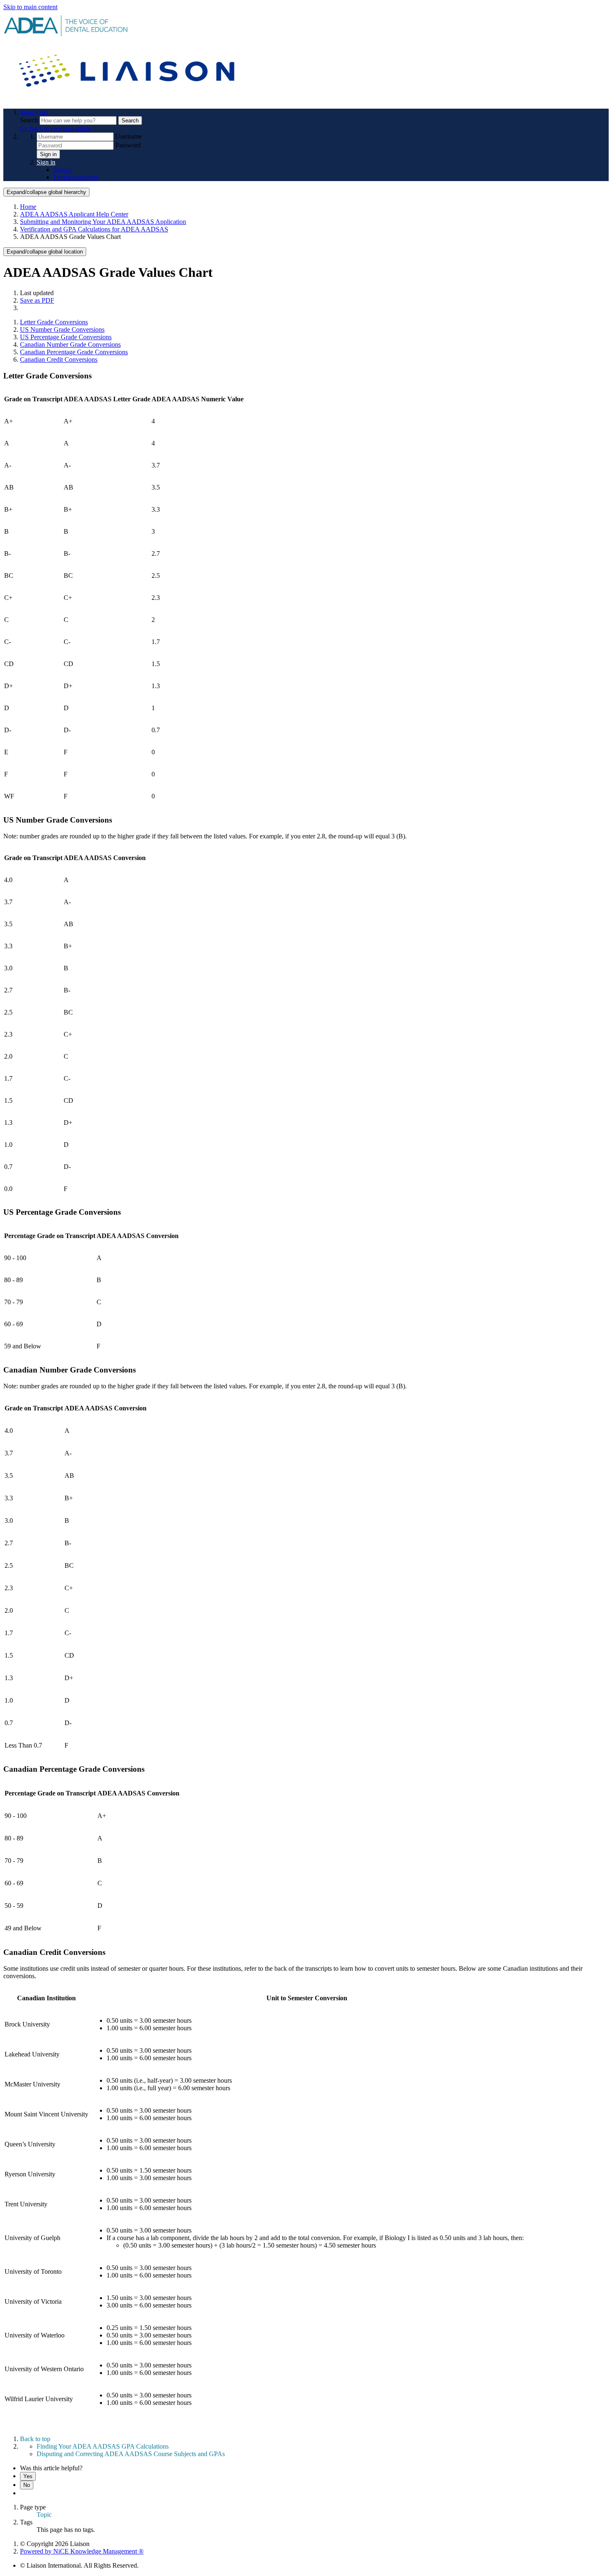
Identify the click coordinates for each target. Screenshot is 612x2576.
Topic (44, 2515)
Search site (34, 112)
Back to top (35, 2439)
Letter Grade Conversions (54, 322)
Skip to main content (30, 7)
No (27, 2485)
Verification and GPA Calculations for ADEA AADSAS (94, 229)
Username (129, 136)
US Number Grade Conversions (62, 329)
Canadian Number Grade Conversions (70, 344)
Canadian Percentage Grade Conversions (74, 352)
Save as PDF (37, 300)
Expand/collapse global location (45, 252)
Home (28, 207)
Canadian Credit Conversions (59, 359)
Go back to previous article (55, 128)
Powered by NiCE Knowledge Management (82, 2551)
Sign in (48, 154)
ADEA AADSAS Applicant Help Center (74, 214)
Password (128, 145)
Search (30, 120)
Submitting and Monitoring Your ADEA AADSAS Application (103, 222)
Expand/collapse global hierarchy (46, 192)
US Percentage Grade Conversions (66, 337)
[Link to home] (128, 98)
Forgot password (75, 177)
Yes (28, 2476)
